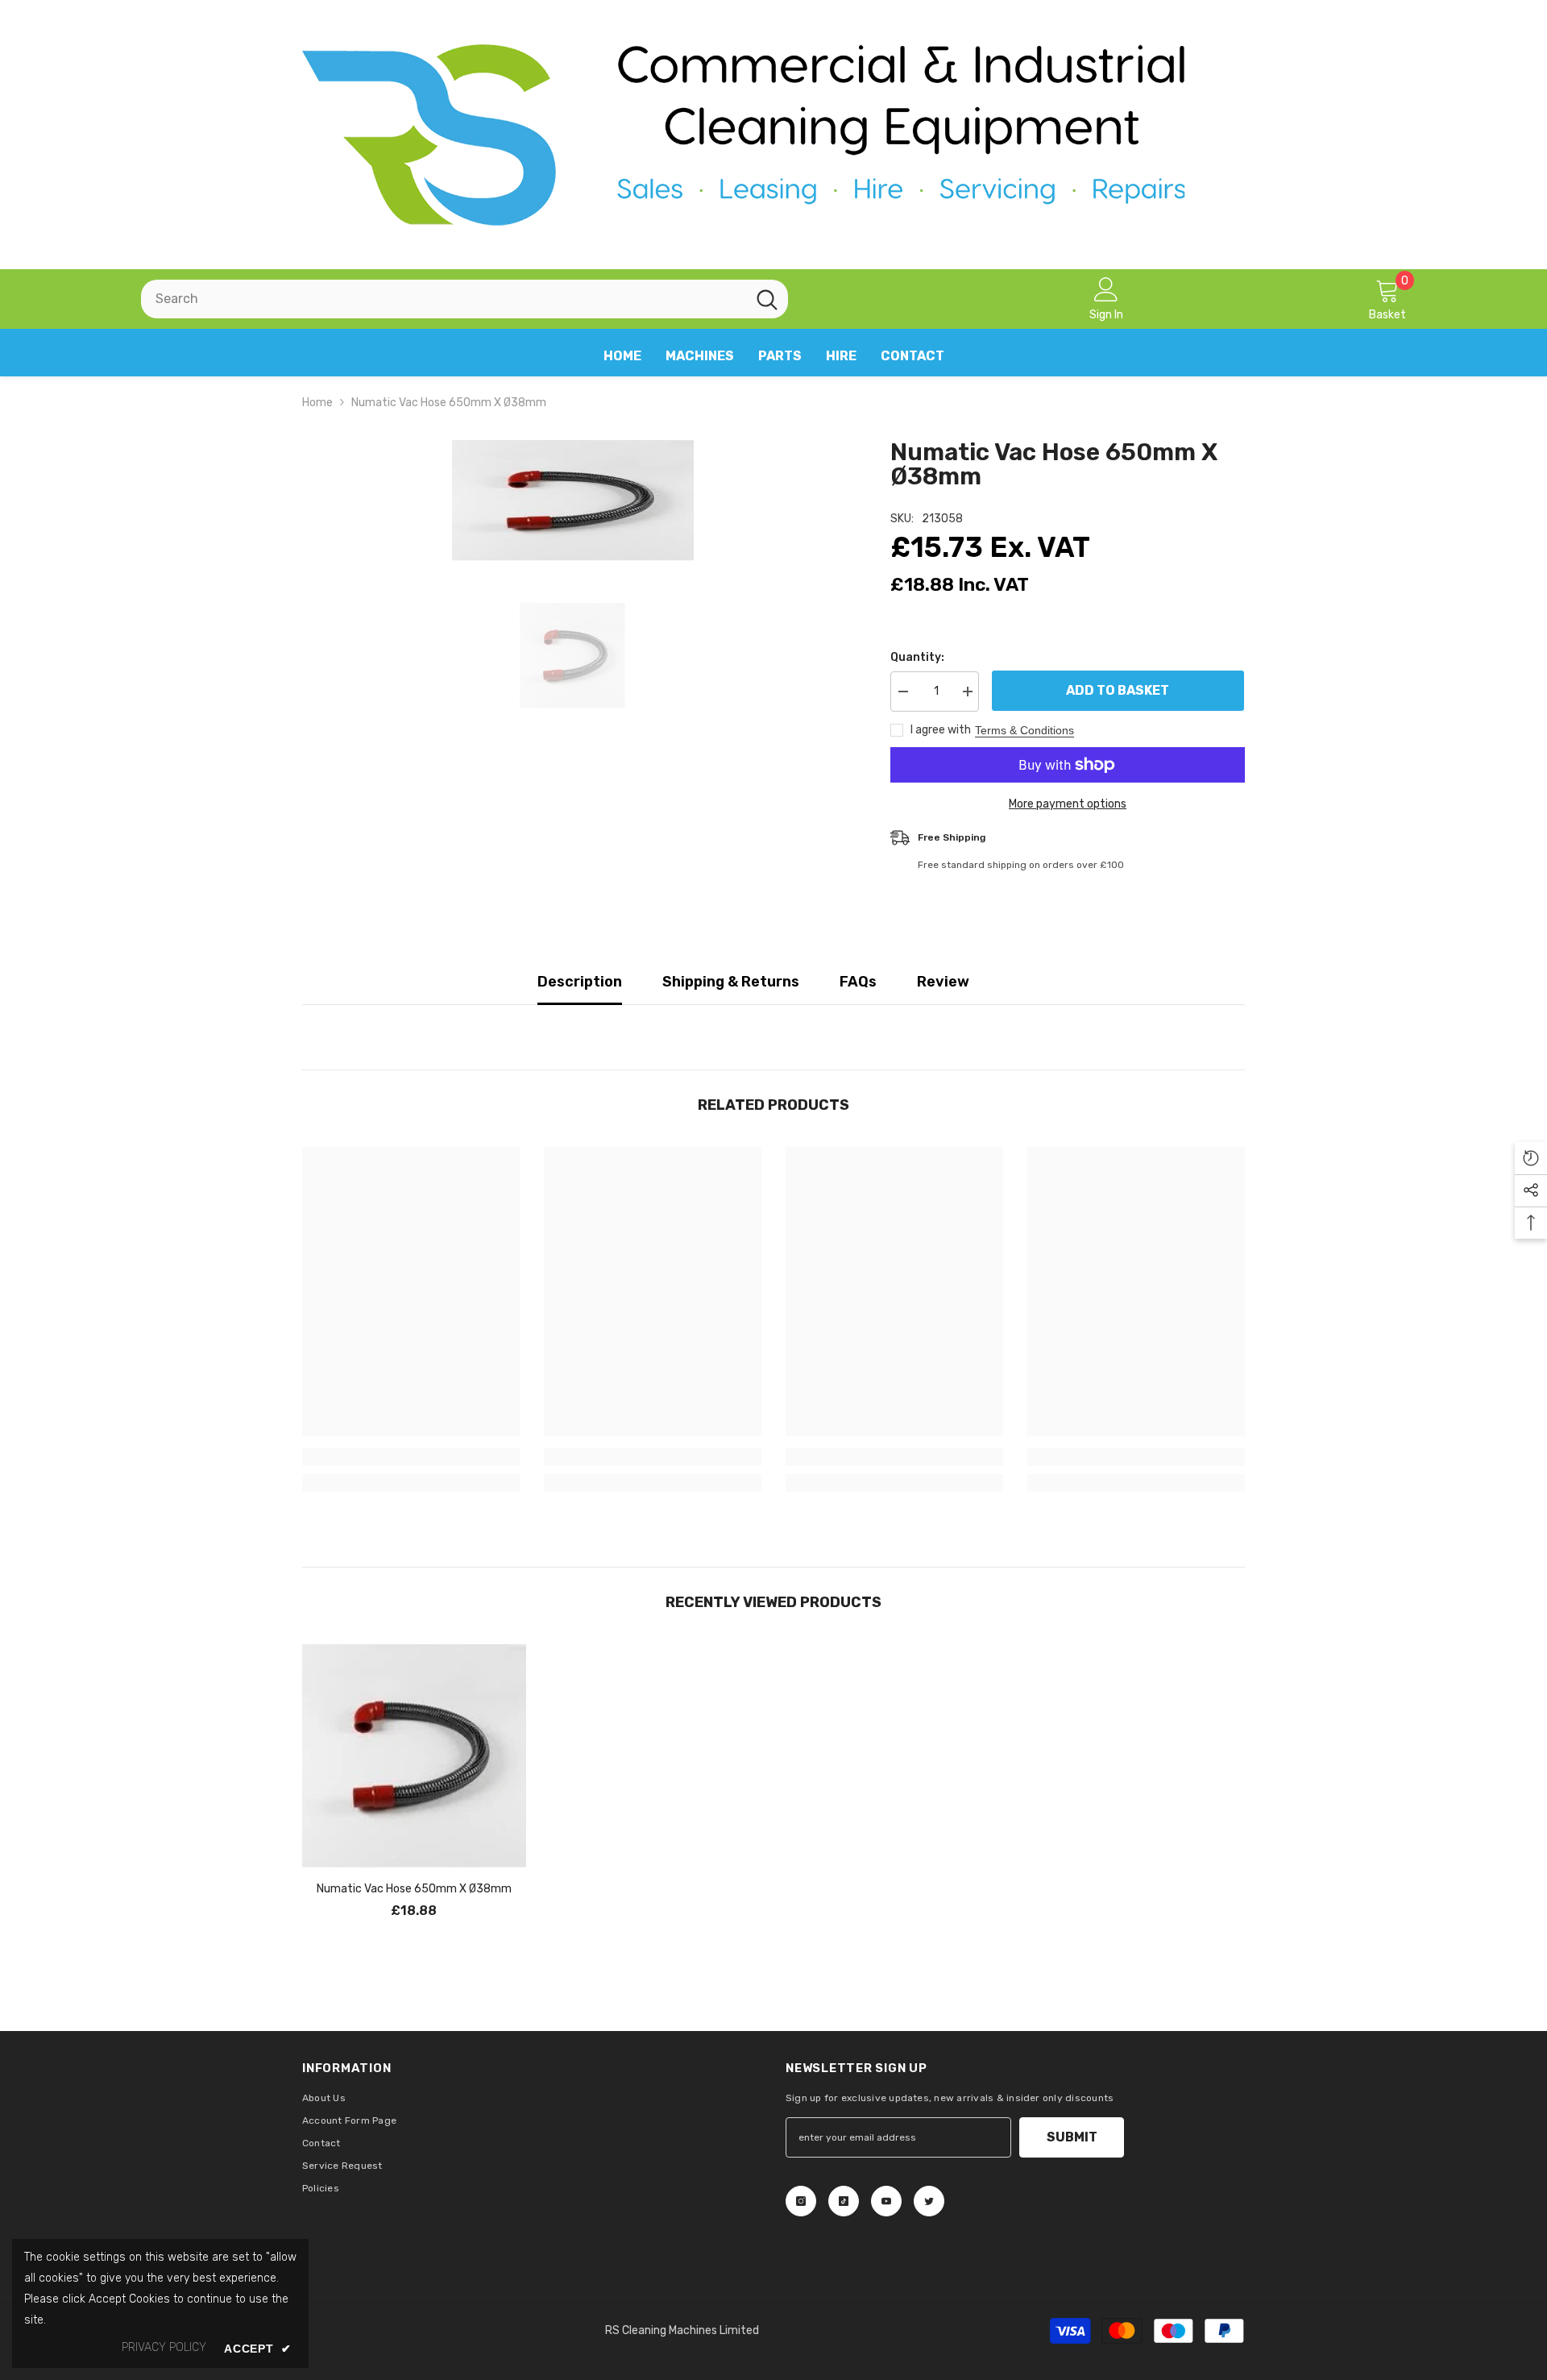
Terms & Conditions (1024, 730)
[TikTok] (844, 2201)
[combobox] (444, 299)
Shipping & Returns (731, 982)
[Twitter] (929, 2201)
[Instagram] (801, 2201)
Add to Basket (1118, 690)
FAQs (858, 982)
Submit (1072, 2137)
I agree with (941, 730)
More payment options (1068, 804)
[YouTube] (886, 2201)
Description (580, 982)
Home (317, 403)
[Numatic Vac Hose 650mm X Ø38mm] (414, 1756)
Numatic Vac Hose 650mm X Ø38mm (414, 1889)
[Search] (465, 299)
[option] (572, 501)
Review (943, 982)
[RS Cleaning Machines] (773, 135)
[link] (411, 1457)
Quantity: (917, 657)
